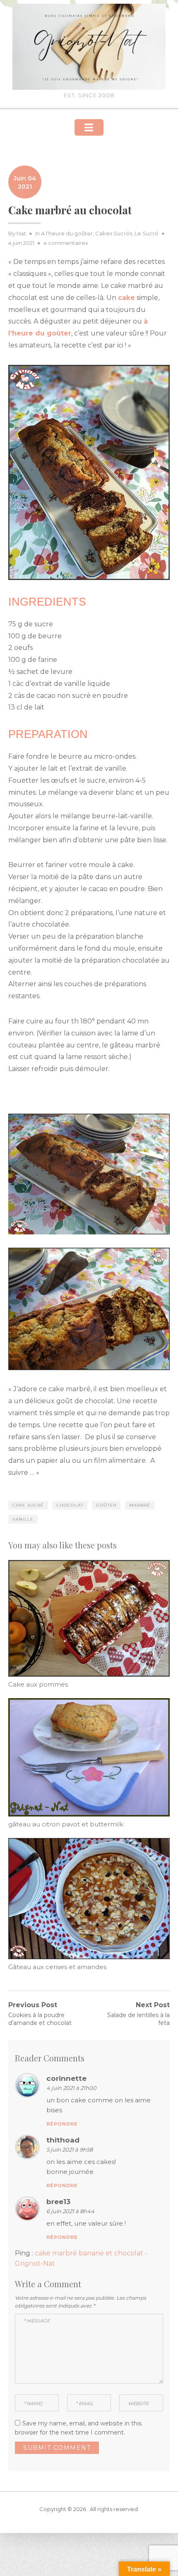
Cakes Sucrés (114, 233)
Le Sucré (147, 233)
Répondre (62, 2124)
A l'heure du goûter (67, 233)
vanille (23, 1519)
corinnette (66, 2078)
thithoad (63, 2140)
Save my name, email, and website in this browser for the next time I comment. (78, 2428)
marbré (140, 1505)
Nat (21, 233)
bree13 (58, 2202)
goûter (106, 1505)
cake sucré (28, 1505)
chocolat (70, 1505)
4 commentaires (66, 243)
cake (126, 298)
